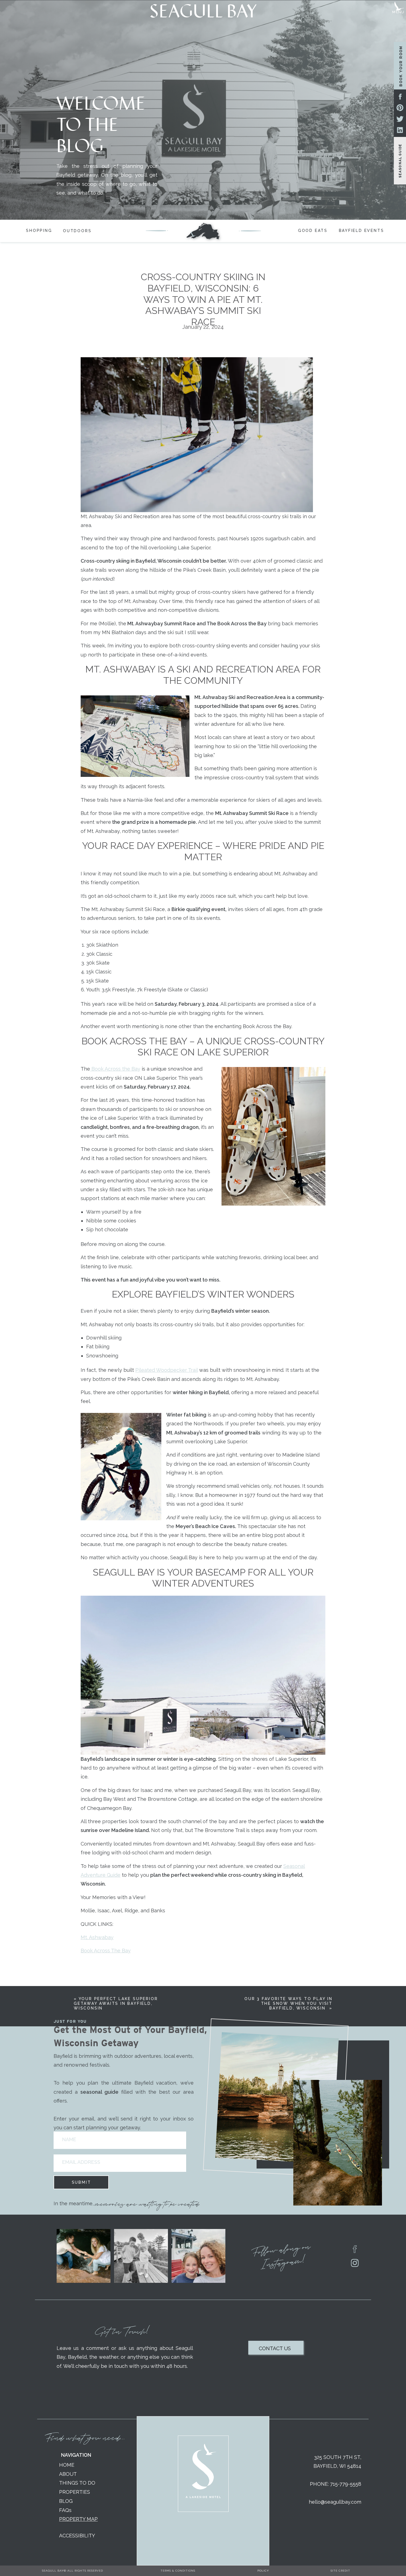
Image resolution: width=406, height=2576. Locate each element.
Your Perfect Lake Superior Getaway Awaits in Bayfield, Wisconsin (116, 2003)
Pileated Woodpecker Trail (167, 1370)
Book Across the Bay (115, 1069)
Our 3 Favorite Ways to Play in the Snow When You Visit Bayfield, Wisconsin (288, 2003)
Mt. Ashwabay (97, 1937)
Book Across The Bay (106, 1951)
